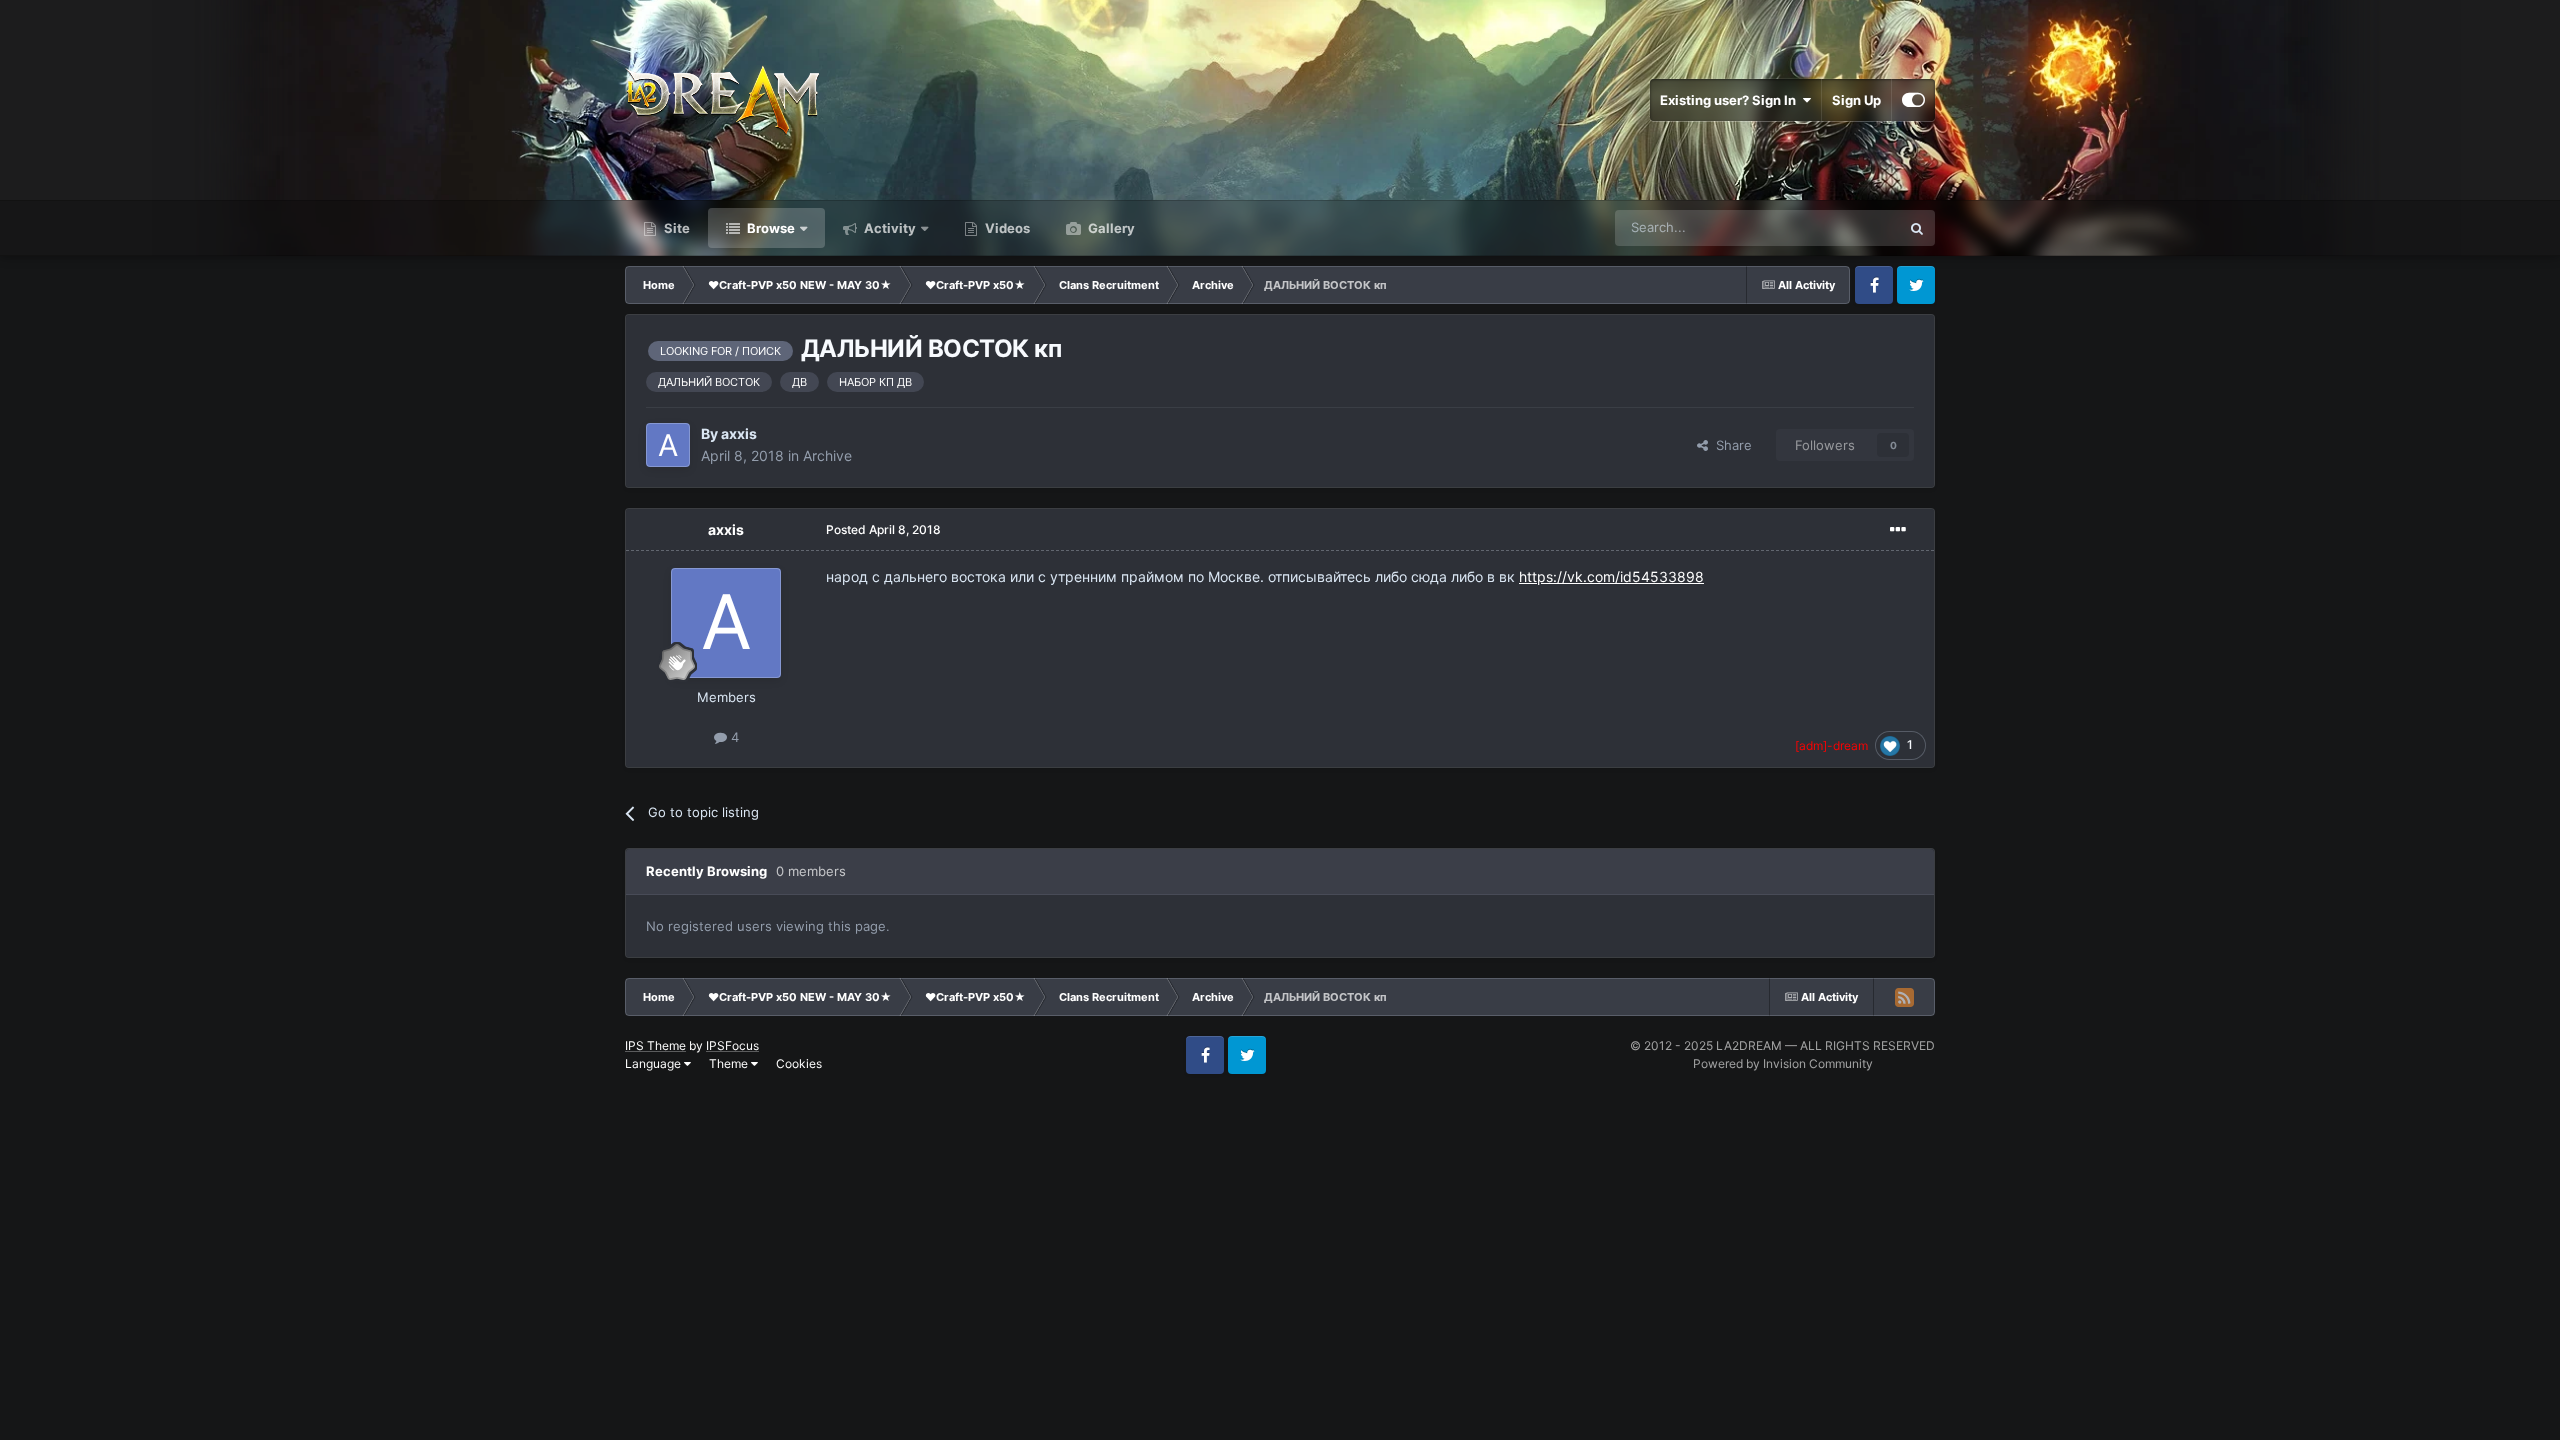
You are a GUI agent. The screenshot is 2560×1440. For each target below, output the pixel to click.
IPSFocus (732, 1045)
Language (654, 1063)
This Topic (1843, 227)
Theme (730, 1063)
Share (1730, 445)
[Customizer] (1913, 100)
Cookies (799, 1063)
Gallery (1110, 228)
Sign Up (1856, 100)
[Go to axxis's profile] (668, 445)
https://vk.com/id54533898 (1611, 576)
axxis (739, 433)
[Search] (1917, 228)
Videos (1006, 228)
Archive (827, 455)
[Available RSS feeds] (1904, 997)
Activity (888, 228)
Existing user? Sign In (1731, 100)
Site (675, 228)
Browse (769, 228)
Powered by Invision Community (1783, 1063)
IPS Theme (655, 1045)
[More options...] (1898, 530)
